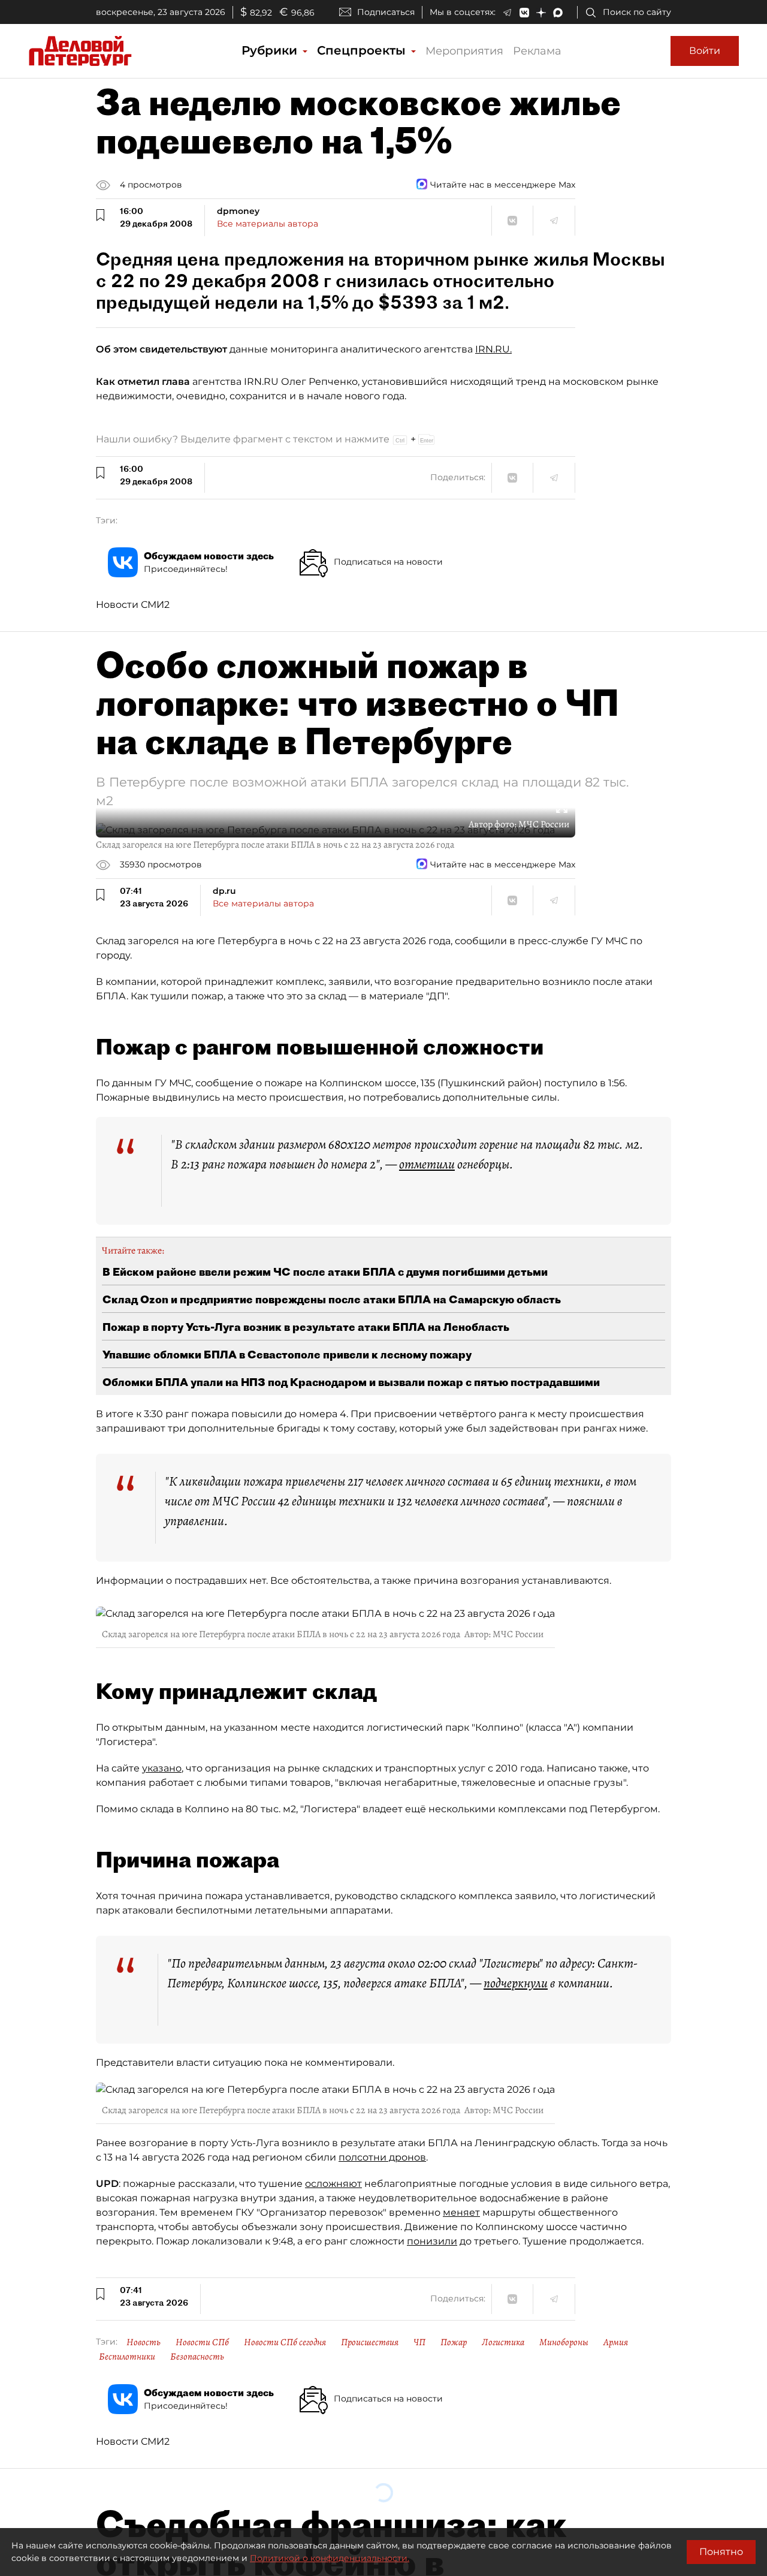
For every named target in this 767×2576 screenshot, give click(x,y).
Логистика (503, 2342)
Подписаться (386, 12)
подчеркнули (516, 1983)
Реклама (537, 51)
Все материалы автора (268, 224)
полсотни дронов (382, 2157)
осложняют (333, 2184)
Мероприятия (464, 51)
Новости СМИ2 (133, 605)
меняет (461, 2212)
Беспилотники (127, 2357)
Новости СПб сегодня (285, 2342)
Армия (616, 2342)
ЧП (419, 2342)
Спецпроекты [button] (363, 50)
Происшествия (370, 2342)
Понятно (721, 2552)
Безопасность (197, 2357)
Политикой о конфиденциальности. (330, 2558)
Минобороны (564, 2342)
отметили (427, 1164)
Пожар (454, 2342)
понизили (432, 2241)
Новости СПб (202, 2342)
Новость (144, 2342)
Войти (705, 51)
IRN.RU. (493, 349)
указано (162, 1768)
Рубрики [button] (271, 50)
